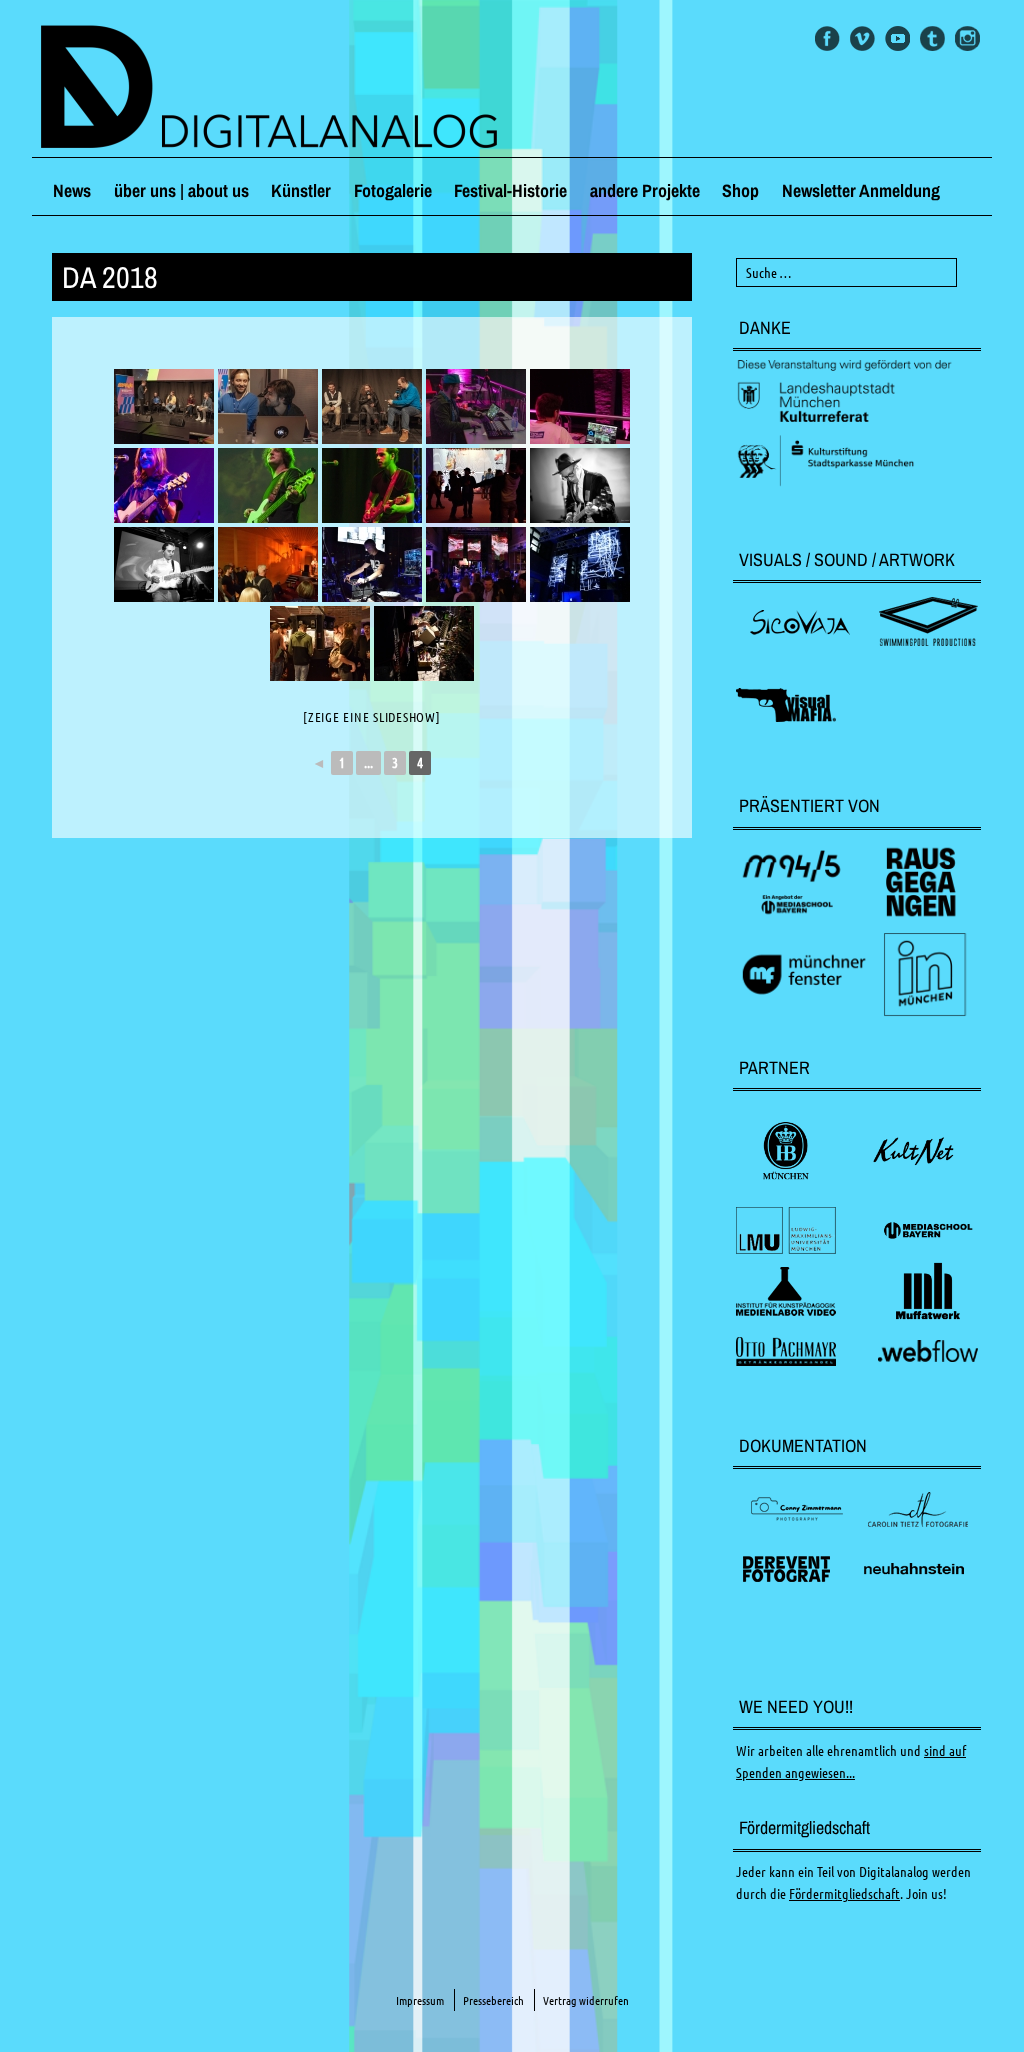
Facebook (827, 38)
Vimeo (862, 38)
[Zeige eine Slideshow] (372, 717)
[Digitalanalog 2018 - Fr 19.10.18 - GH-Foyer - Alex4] (424, 643)
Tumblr (932, 38)
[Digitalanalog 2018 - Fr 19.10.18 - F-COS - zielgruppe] (476, 406)
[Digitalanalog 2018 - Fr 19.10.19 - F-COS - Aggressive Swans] (580, 485)
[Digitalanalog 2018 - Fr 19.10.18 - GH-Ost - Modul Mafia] (372, 564)
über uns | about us (181, 190)
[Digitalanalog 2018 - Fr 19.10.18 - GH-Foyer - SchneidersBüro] (320, 643)
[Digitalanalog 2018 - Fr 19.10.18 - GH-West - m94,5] (164, 406)
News (72, 190)
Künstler (301, 190)
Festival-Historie (510, 190)
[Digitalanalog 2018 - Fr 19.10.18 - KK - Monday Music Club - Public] (268, 564)
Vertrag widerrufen (586, 2000)
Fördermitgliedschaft (844, 1894)
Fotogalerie (393, 190)
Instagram (967, 38)
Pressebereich (493, 2000)
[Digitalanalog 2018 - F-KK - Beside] (476, 485)
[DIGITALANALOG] (512, 89)
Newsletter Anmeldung (861, 190)
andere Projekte (645, 190)
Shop (740, 190)
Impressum (420, 2000)
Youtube (897, 38)
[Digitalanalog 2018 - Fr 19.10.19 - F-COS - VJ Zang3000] (580, 406)
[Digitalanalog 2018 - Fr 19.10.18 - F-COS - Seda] (164, 485)
